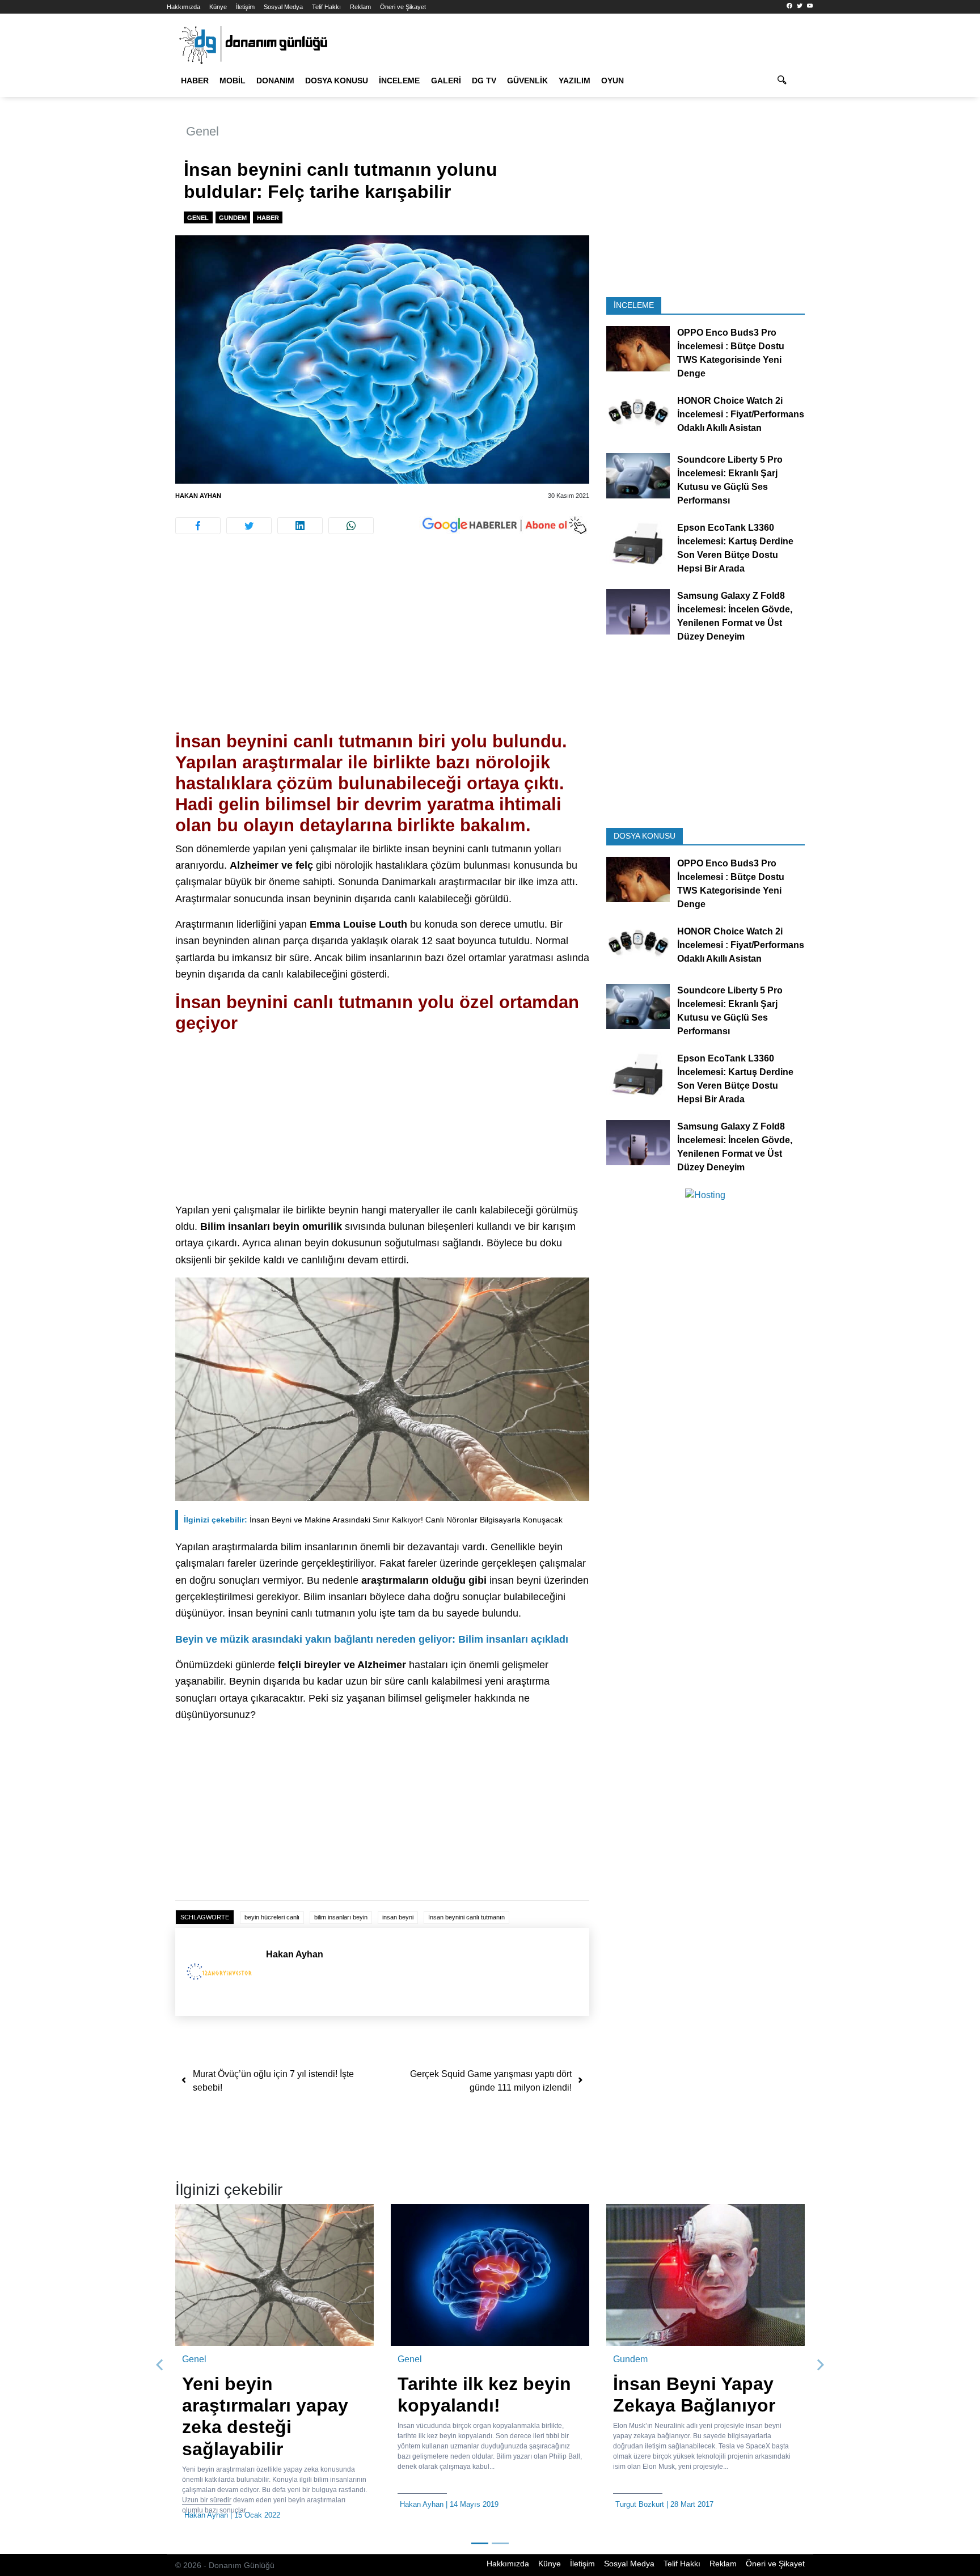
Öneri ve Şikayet (403, 7)
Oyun (612, 81)
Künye (218, 7)
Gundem (233, 218)
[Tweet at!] (249, 526)
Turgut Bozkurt (640, 2504)
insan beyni (398, 1917)
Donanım (275, 81)
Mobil (233, 81)
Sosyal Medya (283, 7)
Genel (202, 131)
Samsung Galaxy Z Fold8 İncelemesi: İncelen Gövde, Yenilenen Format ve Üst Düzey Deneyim (735, 616)
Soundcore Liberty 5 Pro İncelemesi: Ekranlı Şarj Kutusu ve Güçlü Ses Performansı (730, 480)
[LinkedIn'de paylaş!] (300, 526)
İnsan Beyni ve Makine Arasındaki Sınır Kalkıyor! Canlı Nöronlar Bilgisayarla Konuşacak (373, 1520)
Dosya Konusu (337, 81)
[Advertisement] (116, 204)
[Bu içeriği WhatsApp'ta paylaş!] (351, 526)
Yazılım (575, 81)
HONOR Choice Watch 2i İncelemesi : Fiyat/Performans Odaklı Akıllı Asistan (741, 414)
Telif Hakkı (326, 7)
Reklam (360, 7)
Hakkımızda (183, 7)
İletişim (245, 7)
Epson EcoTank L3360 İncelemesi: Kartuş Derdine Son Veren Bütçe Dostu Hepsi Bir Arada (735, 548)
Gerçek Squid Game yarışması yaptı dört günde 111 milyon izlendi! (491, 2081)
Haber (195, 81)
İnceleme (399, 81)
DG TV (484, 81)
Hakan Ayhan (198, 496)
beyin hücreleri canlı (272, 1917)
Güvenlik (527, 81)
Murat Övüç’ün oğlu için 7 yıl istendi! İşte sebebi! (273, 2081)
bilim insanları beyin (341, 1917)
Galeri (446, 81)
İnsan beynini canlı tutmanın (466, 1917)
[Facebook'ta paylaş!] (198, 526)
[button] (160, 2366)
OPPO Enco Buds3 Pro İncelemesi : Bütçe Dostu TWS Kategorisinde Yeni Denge (731, 353)
